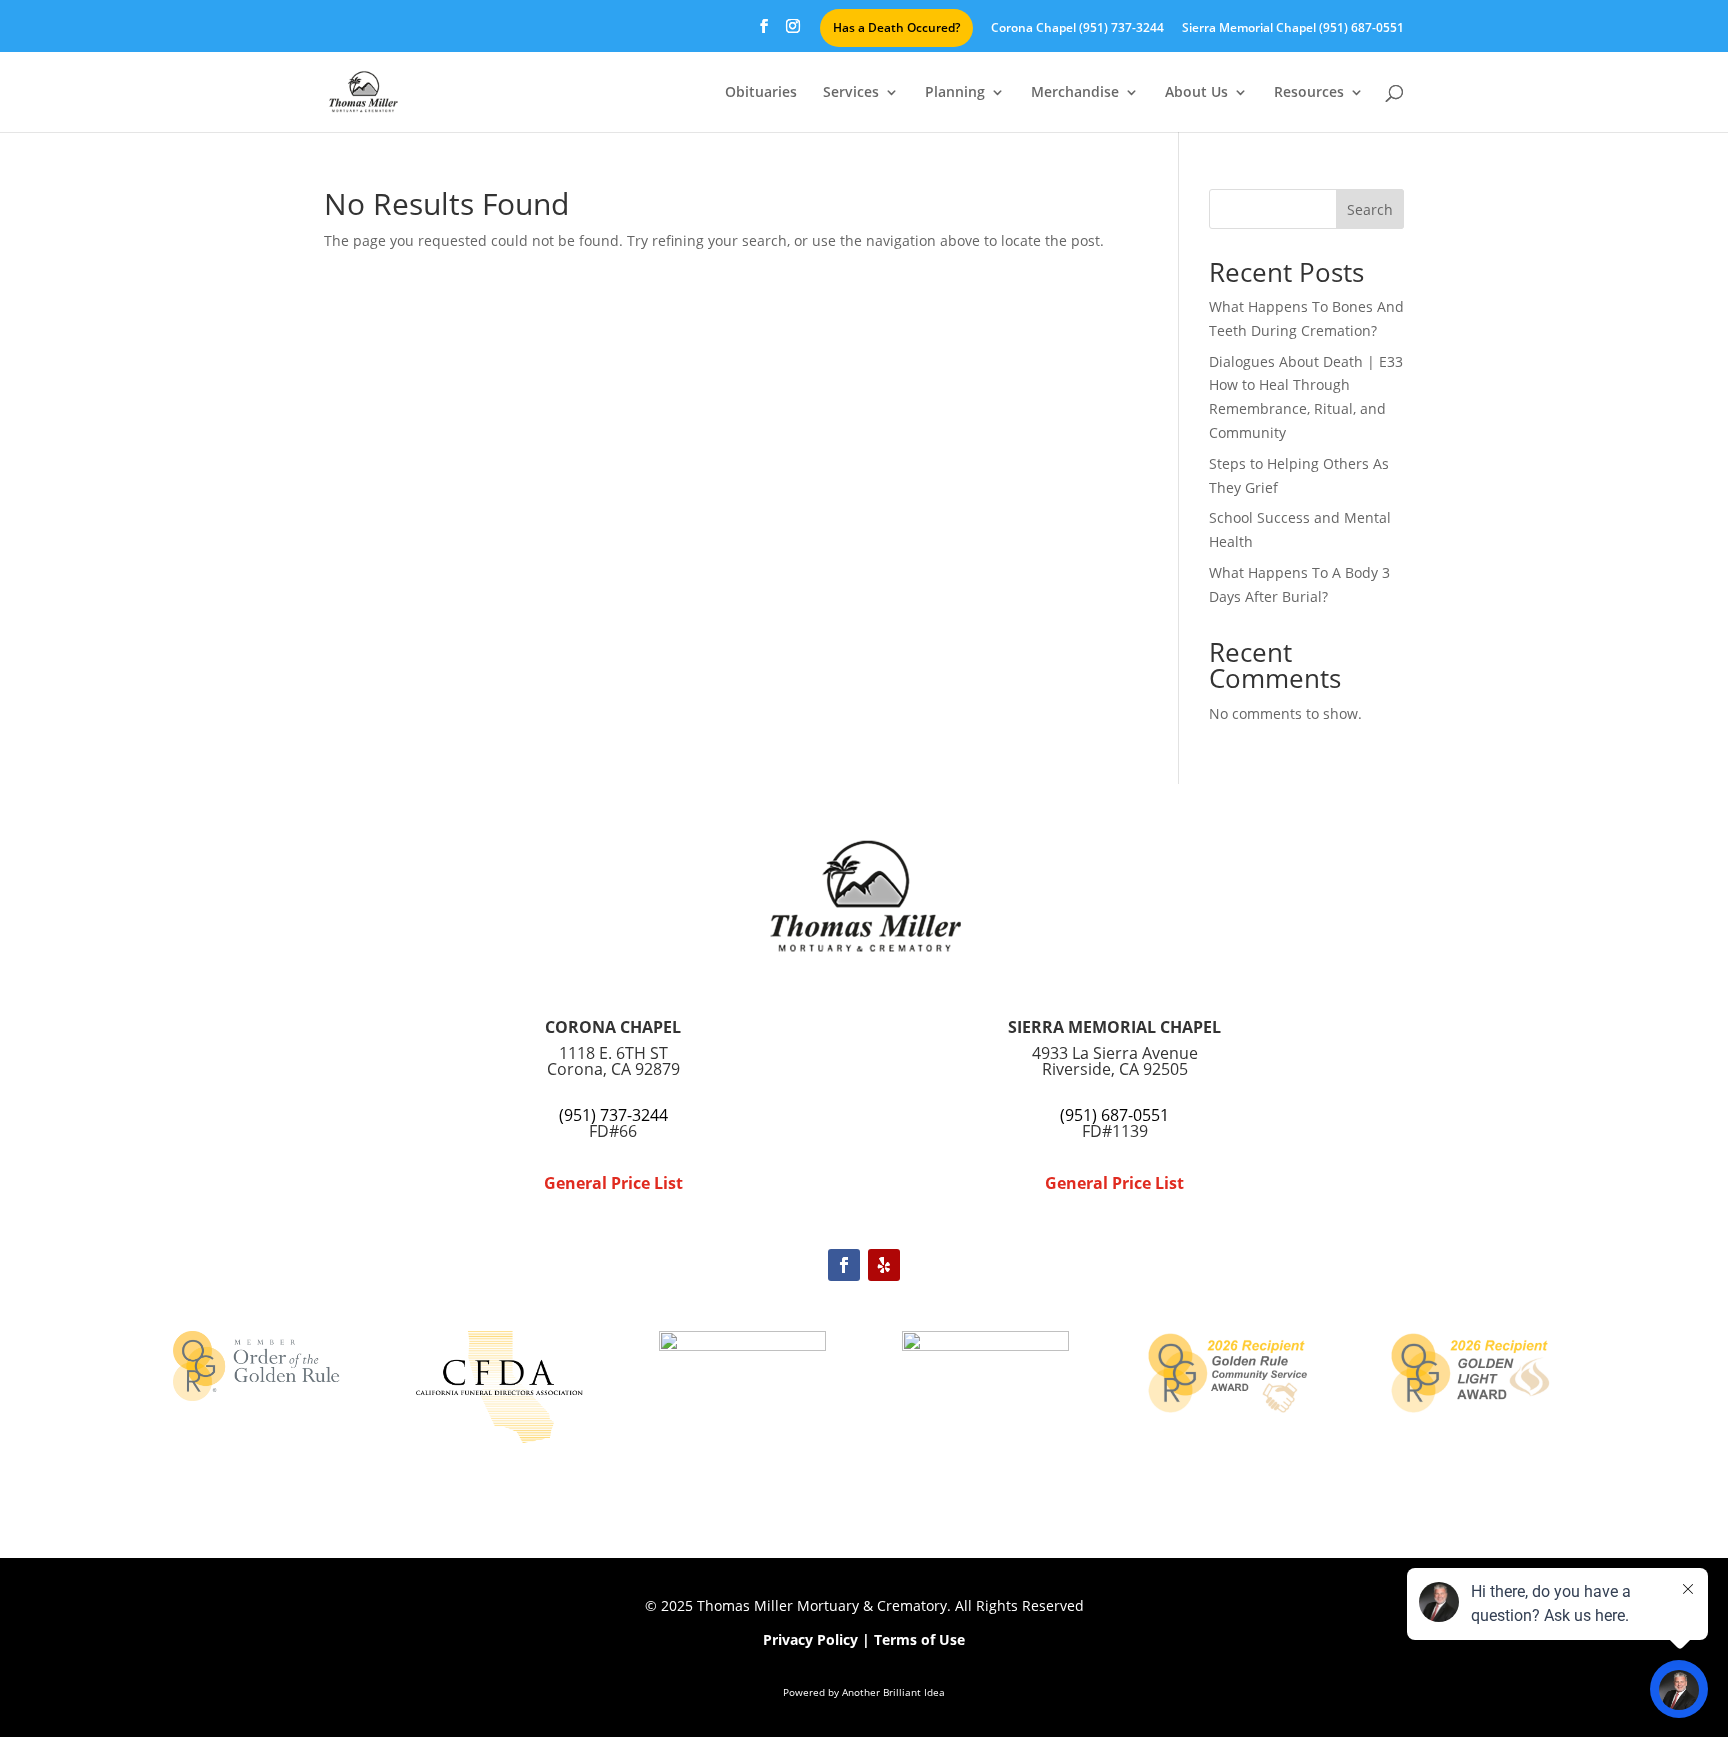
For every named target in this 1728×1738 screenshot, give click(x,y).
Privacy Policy (810, 1639)
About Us (1196, 93)
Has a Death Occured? (896, 27)
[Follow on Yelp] (884, 1265)
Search (1370, 209)
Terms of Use (919, 1639)
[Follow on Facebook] (844, 1265)
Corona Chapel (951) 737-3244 (1077, 29)
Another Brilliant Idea (893, 1692)
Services (851, 93)
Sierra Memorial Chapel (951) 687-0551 (1293, 29)
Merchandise (1075, 93)
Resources (1309, 93)
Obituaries (761, 93)
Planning (955, 93)
